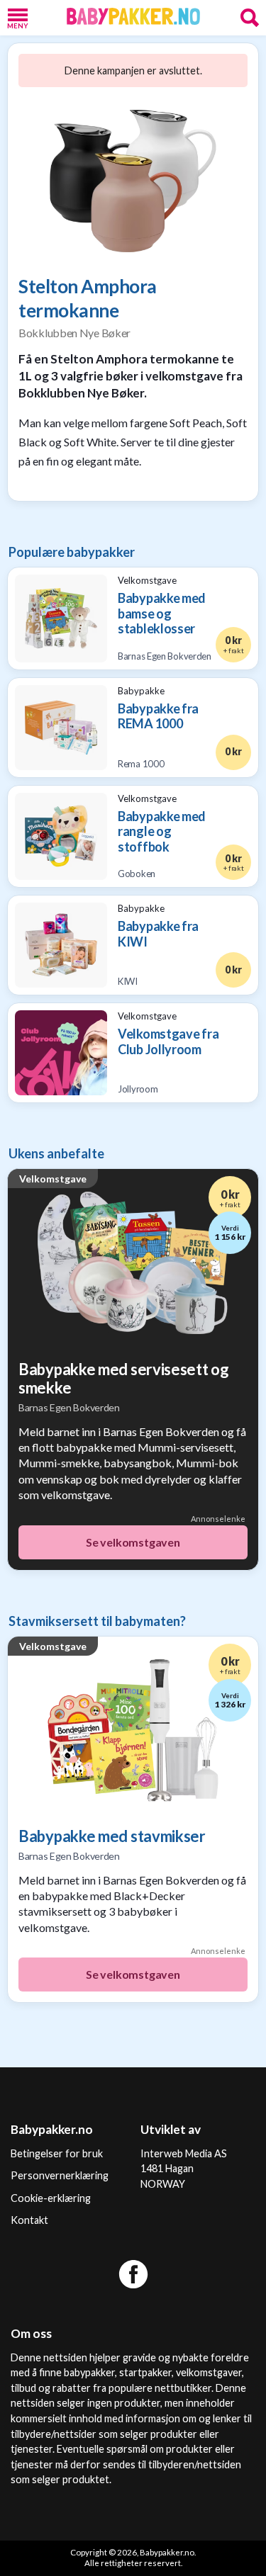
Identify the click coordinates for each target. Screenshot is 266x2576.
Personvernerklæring (60, 2175)
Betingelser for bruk (57, 2153)
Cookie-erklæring (51, 2198)
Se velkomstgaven (133, 1542)
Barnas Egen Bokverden (69, 1407)
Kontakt (29, 2220)
